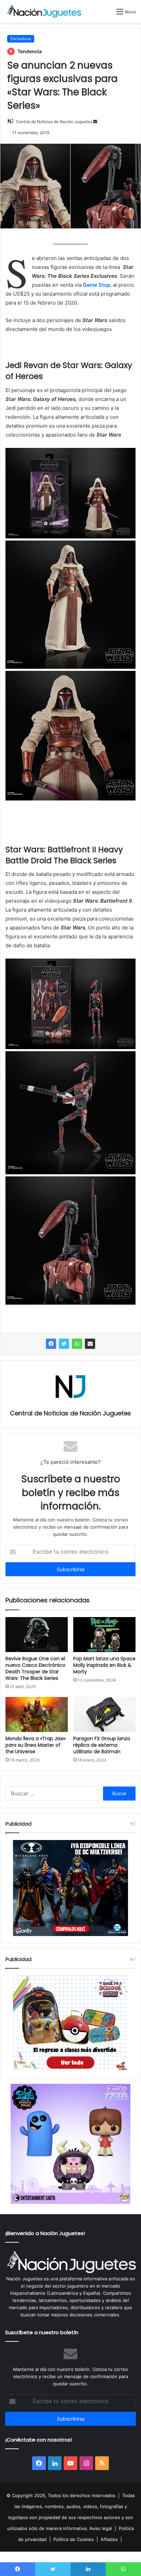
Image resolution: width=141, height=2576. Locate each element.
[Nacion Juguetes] (44, 11)
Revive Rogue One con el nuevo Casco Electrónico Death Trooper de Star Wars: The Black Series (35, 1668)
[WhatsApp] (77, 1344)
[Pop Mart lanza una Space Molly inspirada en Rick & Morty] (104, 1635)
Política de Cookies (74, 2539)
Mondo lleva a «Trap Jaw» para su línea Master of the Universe (36, 1745)
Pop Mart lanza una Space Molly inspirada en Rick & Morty (104, 1665)
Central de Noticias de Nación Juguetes (54, 122)
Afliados (109, 2539)
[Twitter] (64, 1344)
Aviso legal (101, 2528)
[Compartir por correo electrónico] (90, 1344)
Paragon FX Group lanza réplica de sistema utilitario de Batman (102, 1745)
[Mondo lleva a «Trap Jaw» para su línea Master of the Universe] (37, 1714)
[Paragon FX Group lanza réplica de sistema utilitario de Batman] (104, 1714)
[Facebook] (51, 1344)
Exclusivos (21, 39)
